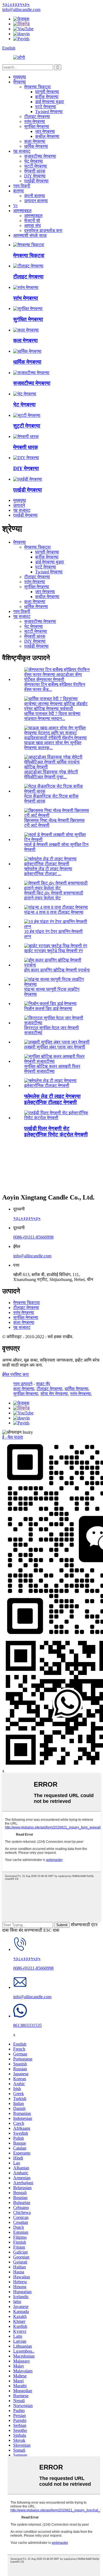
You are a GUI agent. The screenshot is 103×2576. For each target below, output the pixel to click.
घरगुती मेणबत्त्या (47, 92)
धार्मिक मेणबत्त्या (36, 146)
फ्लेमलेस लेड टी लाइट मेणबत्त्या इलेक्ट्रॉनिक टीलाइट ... (48, 871)
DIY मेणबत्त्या (35, 176)
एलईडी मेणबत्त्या (36, 181)
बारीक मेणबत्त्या (47, 97)
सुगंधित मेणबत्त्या (37, 126)
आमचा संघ (32, 225)
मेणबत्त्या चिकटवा (37, 87)
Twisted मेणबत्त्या (49, 112)
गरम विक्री (22, 186)
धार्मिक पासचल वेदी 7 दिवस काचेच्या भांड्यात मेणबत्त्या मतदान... (52, 716)
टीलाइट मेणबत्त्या (37, 117)
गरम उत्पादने (23, 1384)
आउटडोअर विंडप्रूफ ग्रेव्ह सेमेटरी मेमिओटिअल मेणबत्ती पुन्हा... (51, 774)
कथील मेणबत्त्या (47, 136)
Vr (15, 206)
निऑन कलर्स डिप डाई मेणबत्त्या (48, 1008)
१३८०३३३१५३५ (27, 1218)
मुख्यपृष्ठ (20, 77)
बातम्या (19, 191)
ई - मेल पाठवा (13, 1437)
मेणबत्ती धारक (35, 171)
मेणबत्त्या (20, 82)
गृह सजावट (22, 151)
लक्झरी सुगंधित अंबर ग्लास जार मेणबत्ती (55, 1047)
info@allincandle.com (32, 1256)
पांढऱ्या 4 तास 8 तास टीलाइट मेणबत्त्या (54, 912)
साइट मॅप (43, 1384)
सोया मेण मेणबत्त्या (54, 1394)
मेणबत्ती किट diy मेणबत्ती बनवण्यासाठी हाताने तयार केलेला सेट (54, 895)
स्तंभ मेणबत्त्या (35, 121)
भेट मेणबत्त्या (34, 161)
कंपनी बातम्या (35, 196)
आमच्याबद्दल (22, 211)
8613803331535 (27, 2025)
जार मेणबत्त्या (45, 131)
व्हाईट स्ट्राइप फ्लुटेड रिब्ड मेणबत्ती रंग (53, 951)
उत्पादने (19, 505)
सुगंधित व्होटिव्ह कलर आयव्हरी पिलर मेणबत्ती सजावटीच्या (52, 1069)
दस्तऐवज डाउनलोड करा (43, 230)
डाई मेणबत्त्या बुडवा (50, 102)
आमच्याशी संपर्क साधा (30, 235)
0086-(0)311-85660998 (33, 1237)
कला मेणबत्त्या (35, 141)
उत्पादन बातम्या (36, 201)
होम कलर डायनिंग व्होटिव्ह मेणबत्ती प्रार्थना (57, 970)
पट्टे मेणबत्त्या (46, 107)
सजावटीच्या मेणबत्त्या (40, 156)
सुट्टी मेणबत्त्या (36, 166)
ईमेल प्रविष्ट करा (16, 1374)
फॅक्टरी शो (32, 221)
